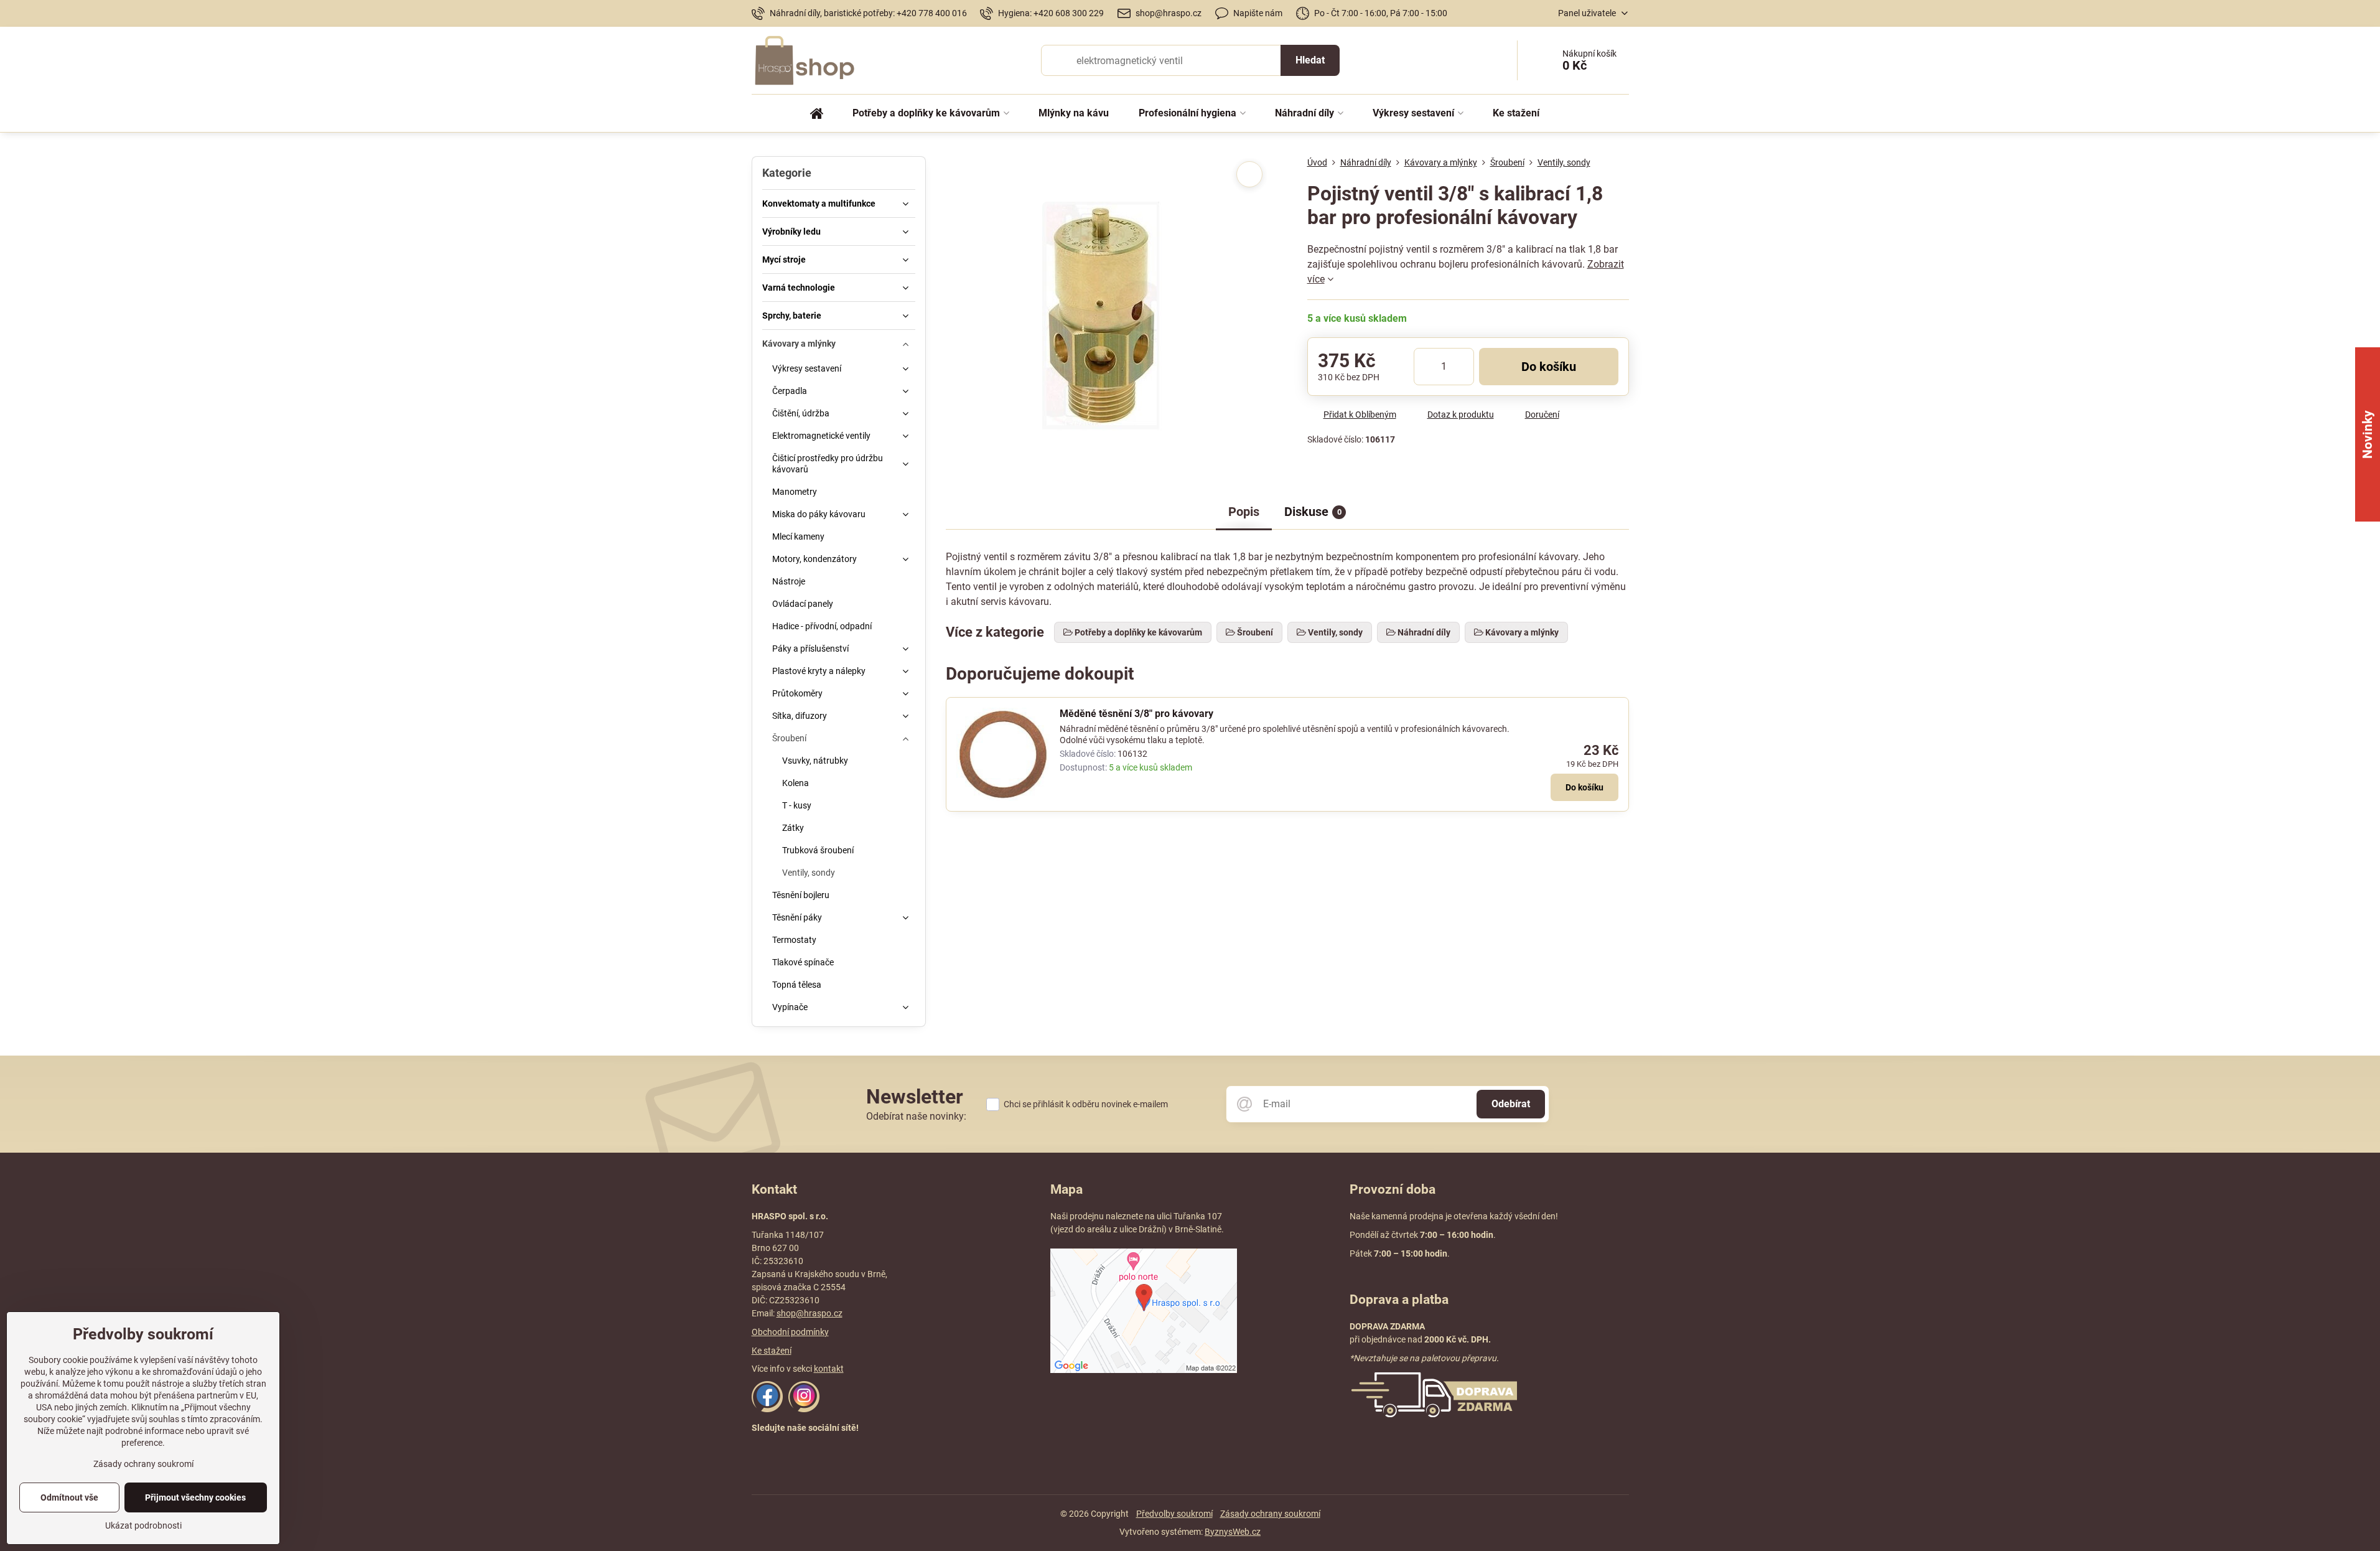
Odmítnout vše (69, 1497)
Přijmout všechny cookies (195, 1497)
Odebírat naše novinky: (916, 1116)
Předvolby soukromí (1174, 1514)
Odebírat (1511, 1104)
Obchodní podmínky (790, 1332)
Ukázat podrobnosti (143, 1525)
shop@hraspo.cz (810, 1313)
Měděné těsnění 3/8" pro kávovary (1136, 714)
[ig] (804, 1409)
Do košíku (1549, 367)
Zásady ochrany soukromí (1270, 1514)
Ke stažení (772, 1351)
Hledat (1310, 60)
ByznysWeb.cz (1233, 1532)
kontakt (829, 1369)
